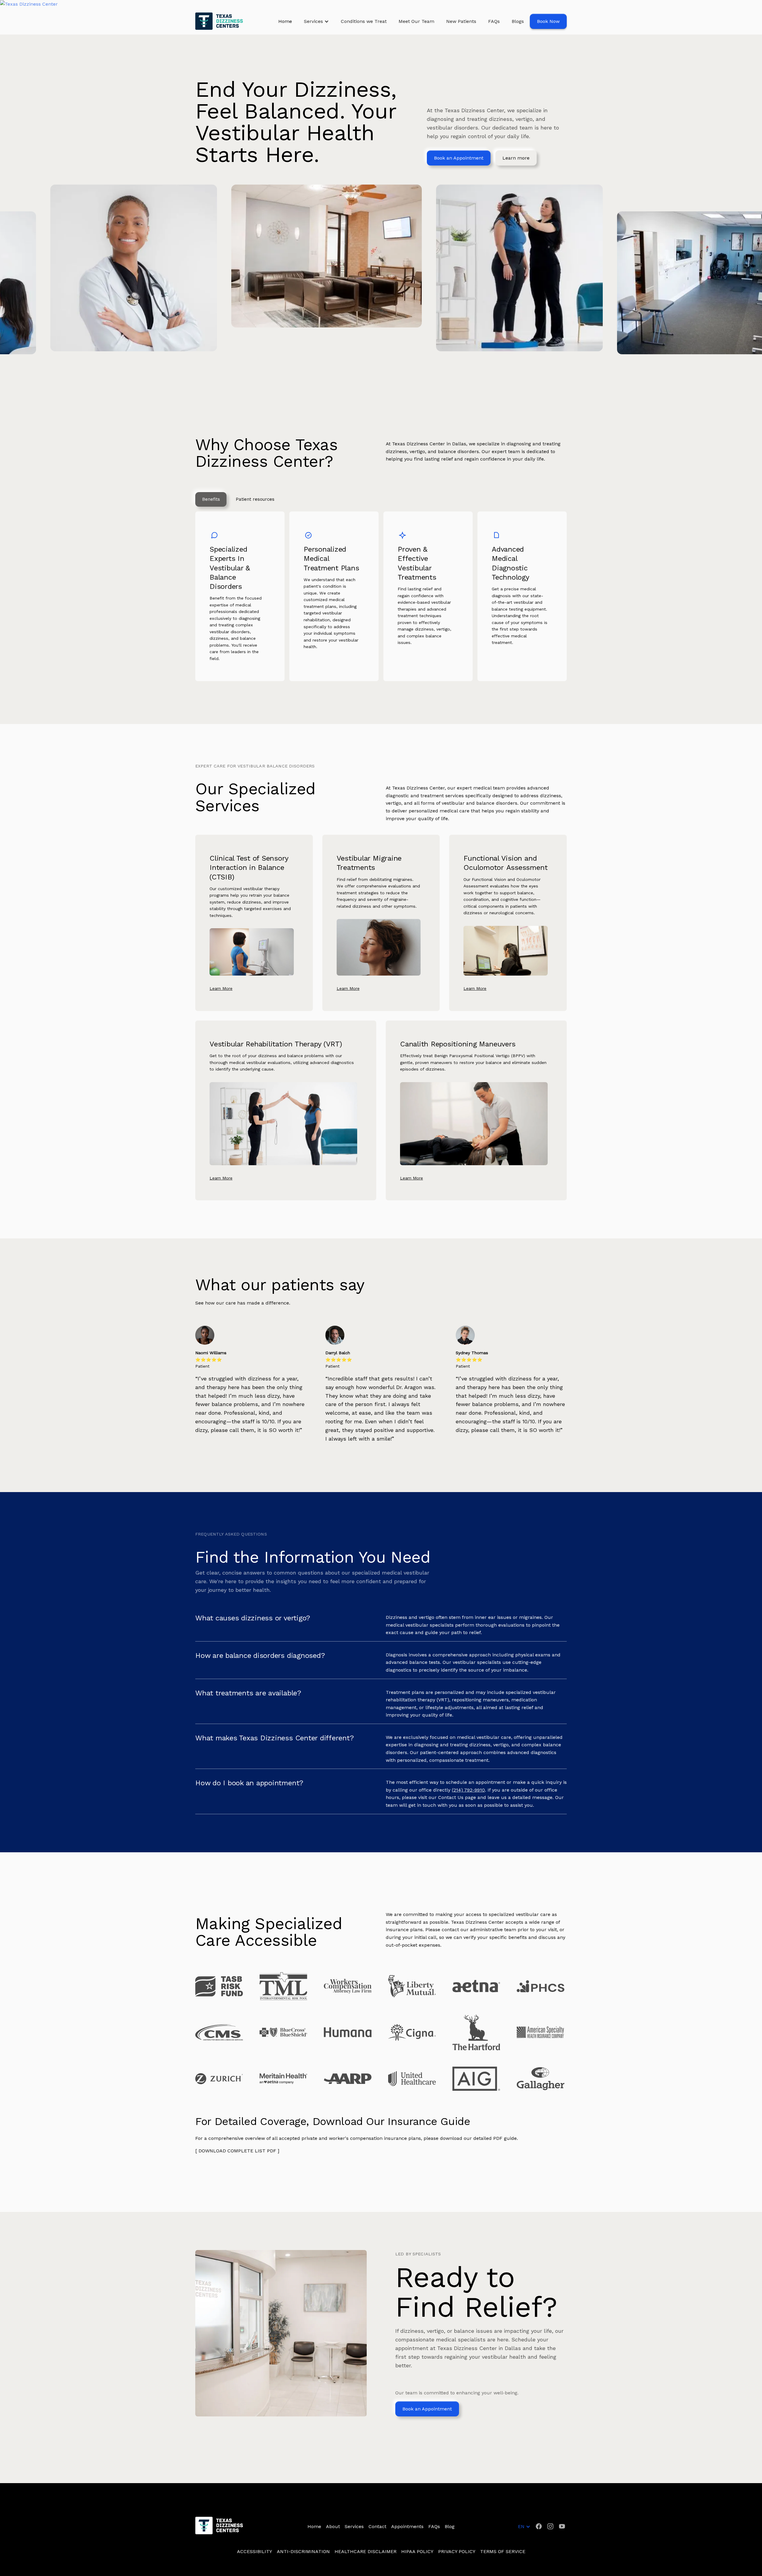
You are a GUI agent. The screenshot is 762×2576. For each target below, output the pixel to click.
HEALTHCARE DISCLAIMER (366, 2551)
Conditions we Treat (364, 21)
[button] (316, 21)
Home (285, 21)
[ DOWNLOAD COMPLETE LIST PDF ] (237, 2151)
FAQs (494, 21)
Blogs (518, 21)
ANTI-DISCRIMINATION (303, 2551)
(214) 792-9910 (468, 1790)
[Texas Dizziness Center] (381, 4)
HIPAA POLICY (417, 2551)
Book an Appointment (459, 158)
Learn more (516, 158)
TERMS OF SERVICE (503, 2551)
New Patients (461, 21)
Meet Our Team (416, 21)
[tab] (211, 500)
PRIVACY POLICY (457, 2551)
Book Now (548, 21)
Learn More (221, 988)
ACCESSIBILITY (254, 2551)
